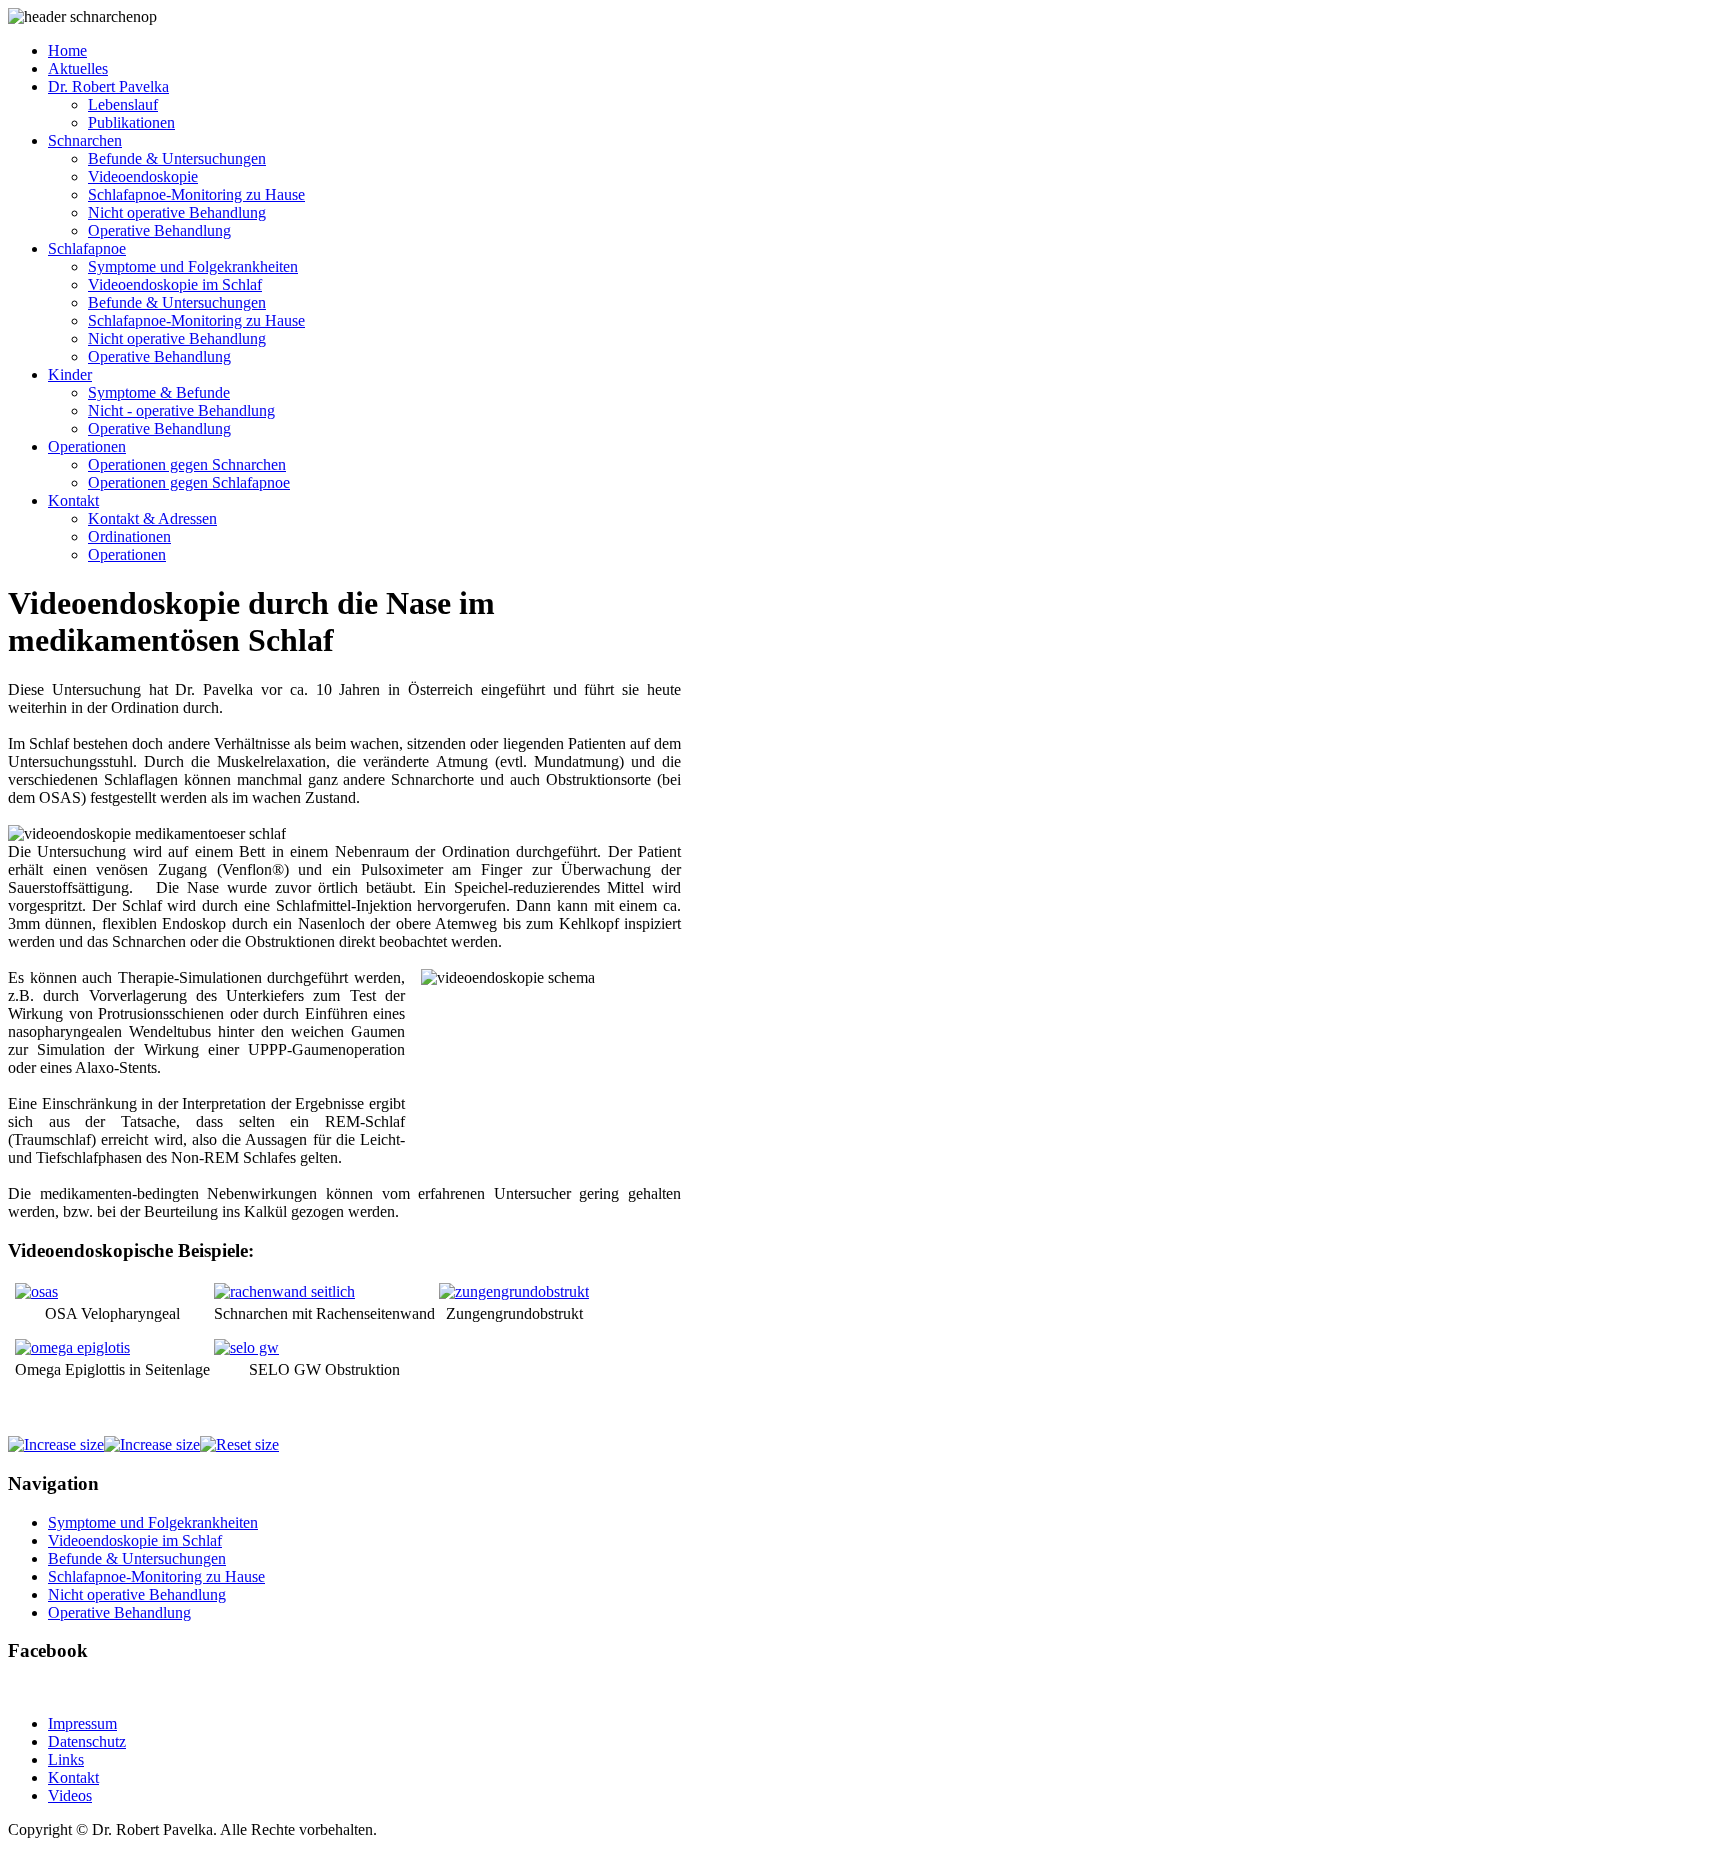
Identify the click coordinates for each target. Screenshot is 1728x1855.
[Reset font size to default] (239, 1444)
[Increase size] (56, 1444)
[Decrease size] (152, 1444)
